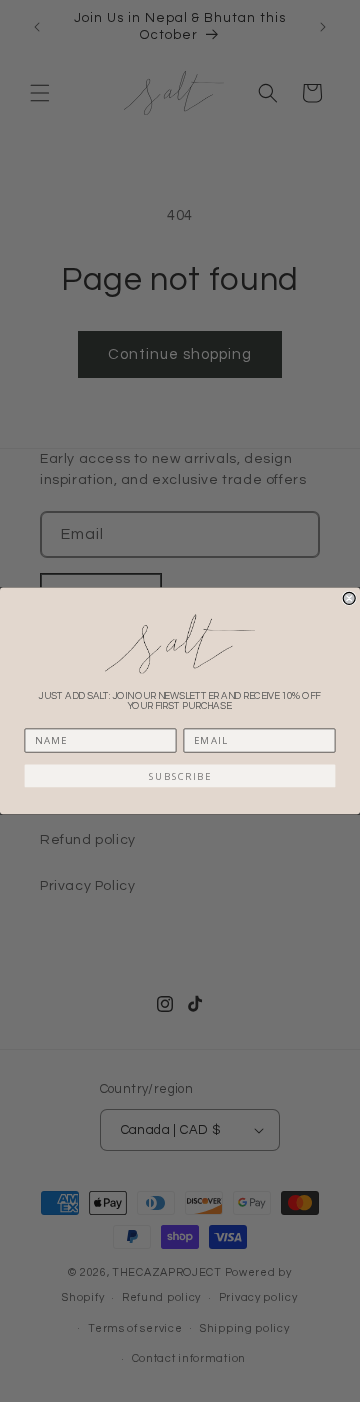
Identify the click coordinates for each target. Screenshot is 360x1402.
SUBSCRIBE (180, 775)
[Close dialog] (349, 598)
